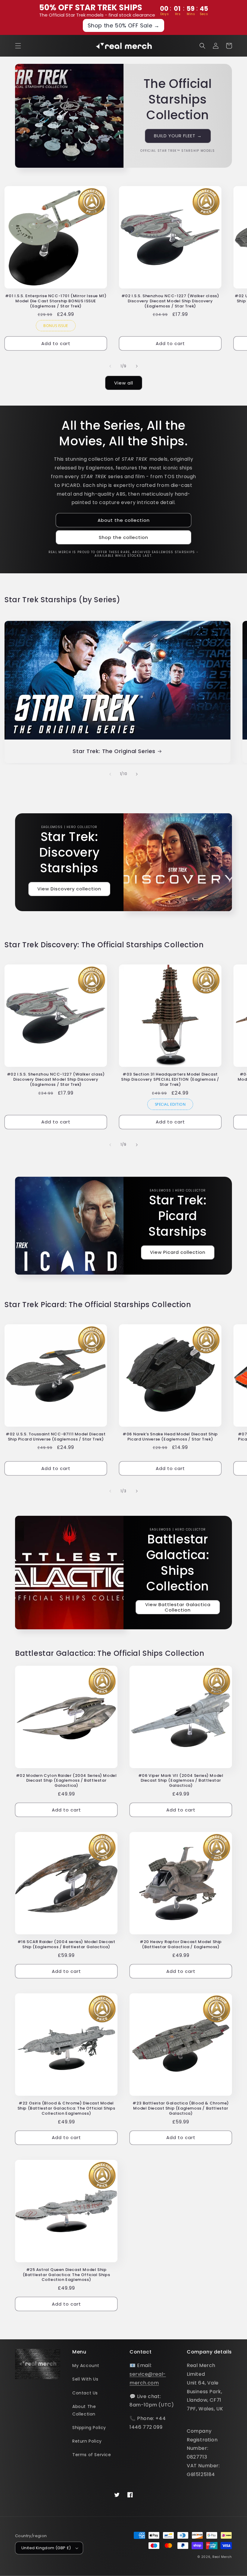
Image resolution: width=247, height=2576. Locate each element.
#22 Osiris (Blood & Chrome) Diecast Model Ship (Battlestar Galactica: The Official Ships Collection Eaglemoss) (66, 2109)
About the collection (124, 520)
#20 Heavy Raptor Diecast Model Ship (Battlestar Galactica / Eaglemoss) (181, 1945)
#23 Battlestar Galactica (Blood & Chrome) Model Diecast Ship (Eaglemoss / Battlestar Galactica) (181, 2109)
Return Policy (87, 2441)
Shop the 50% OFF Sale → (124, 25)
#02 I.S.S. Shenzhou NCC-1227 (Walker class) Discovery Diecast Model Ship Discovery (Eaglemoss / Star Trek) (170, 301)
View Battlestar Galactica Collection (178, 1607)
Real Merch (222, 2557)
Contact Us (85, 2393)
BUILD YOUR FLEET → (178, 136)
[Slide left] (110, 366)
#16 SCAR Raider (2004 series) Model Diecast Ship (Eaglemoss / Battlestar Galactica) (66, 1945)
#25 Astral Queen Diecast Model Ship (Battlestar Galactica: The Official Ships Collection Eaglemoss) (66, 2275)
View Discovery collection (69, 889)
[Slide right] (137, 366)
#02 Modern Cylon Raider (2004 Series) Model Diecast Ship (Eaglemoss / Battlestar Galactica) (66, 1781)
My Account (86, 2366)
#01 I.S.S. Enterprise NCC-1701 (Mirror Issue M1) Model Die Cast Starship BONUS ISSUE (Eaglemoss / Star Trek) (56, 301)
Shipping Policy (89, 2428)
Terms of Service (92, 2455)
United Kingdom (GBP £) (46, 2548)
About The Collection (84, 2410)
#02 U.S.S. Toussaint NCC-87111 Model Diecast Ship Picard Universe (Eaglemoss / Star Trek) (56, 1437)
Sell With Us (85, 2379)
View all (124, 383)
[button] (18, 46)
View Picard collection (178, 1252)
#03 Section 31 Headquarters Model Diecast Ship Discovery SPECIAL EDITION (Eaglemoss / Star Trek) (170, 1080)
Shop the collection (123, 537)
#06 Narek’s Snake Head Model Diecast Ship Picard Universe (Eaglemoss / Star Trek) (170, 1437)
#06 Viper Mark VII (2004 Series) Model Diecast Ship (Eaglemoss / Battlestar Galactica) (181, 1781)
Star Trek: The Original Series (114, 751)
